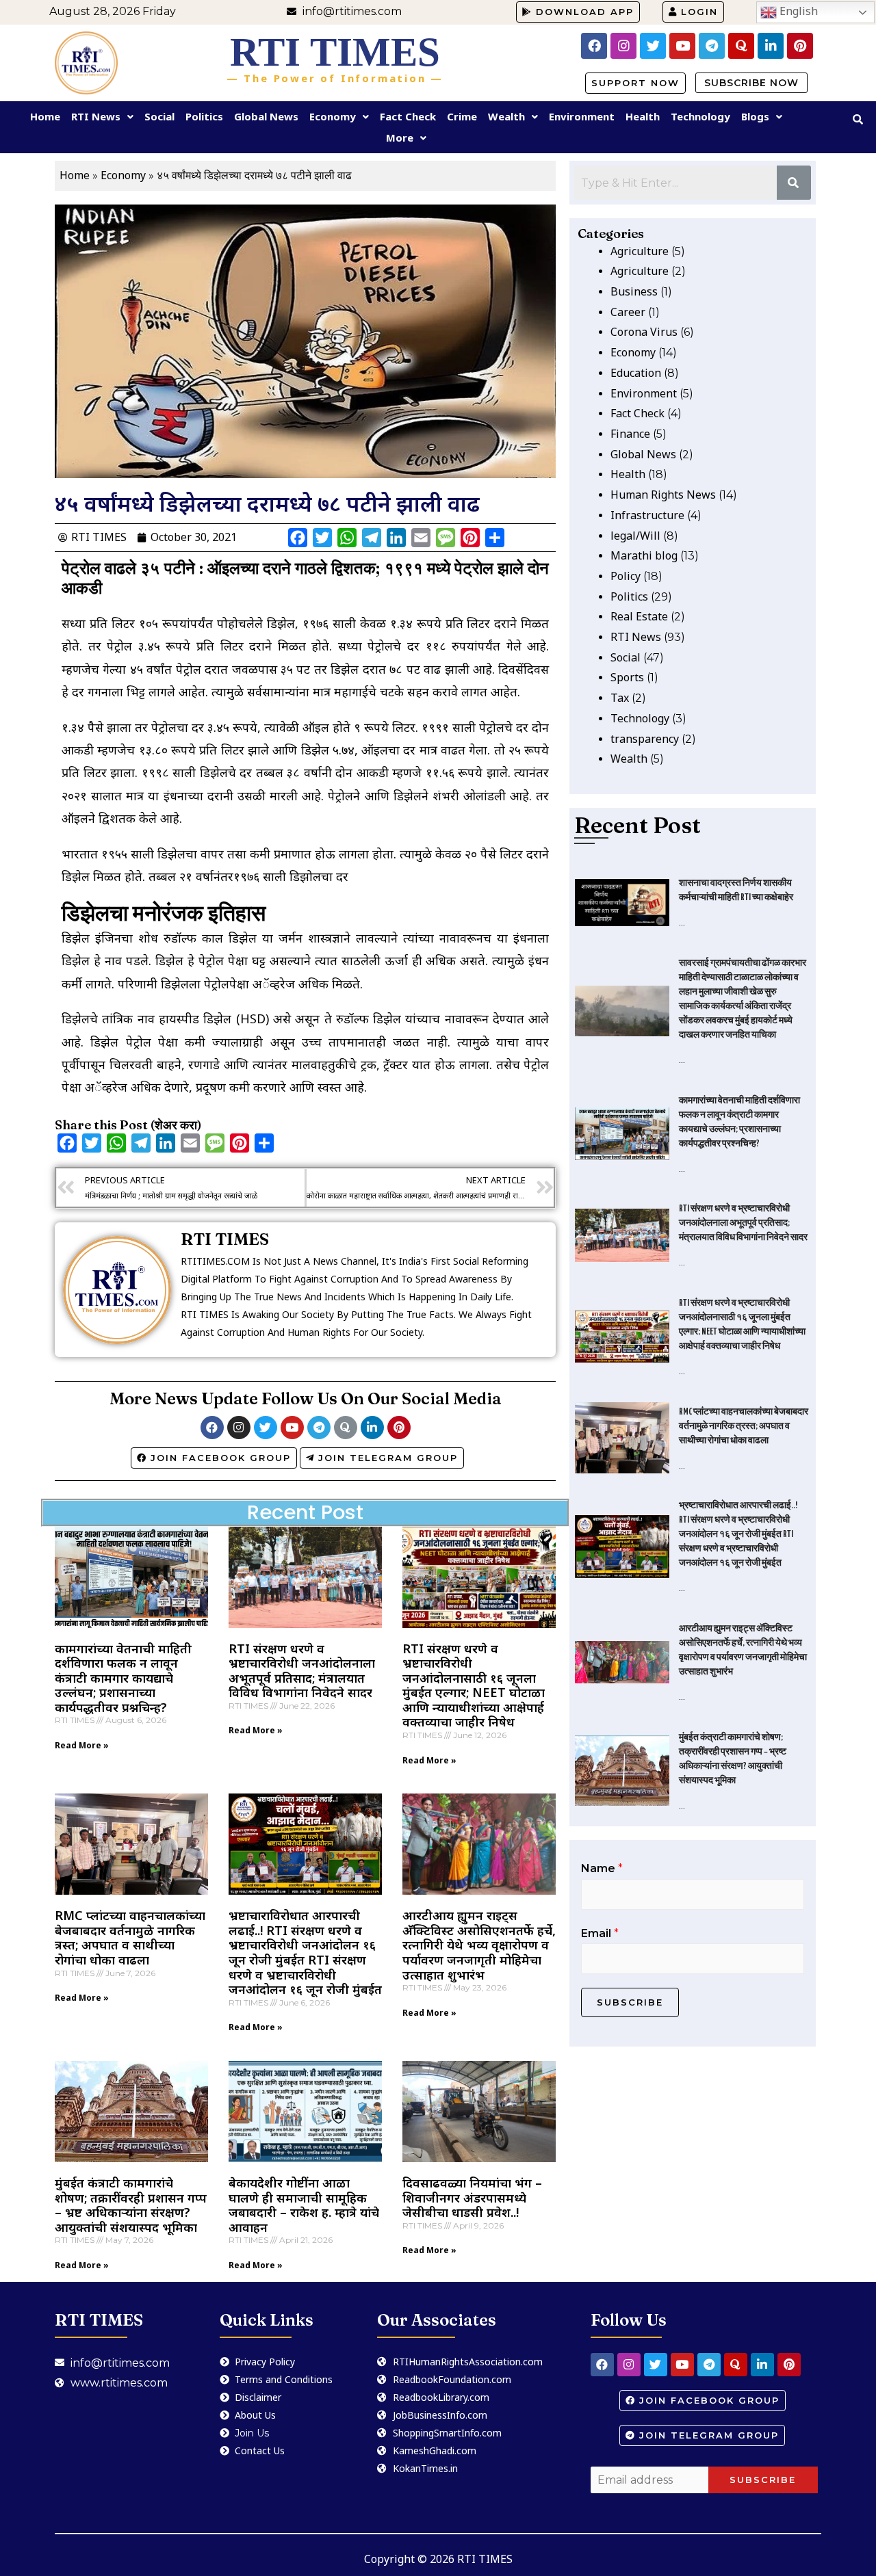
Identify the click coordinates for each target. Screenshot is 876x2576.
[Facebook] (594, 46)
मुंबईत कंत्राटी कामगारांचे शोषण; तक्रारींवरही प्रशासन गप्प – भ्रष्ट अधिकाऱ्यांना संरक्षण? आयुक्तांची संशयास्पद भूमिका (131, 2205)
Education (636, 373)
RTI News (96, 116)
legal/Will (635, 536)
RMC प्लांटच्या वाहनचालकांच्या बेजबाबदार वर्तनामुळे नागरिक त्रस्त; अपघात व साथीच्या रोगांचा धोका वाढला (130, 1937)
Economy (333, 116)
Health (643, 116)
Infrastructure (647, 515)
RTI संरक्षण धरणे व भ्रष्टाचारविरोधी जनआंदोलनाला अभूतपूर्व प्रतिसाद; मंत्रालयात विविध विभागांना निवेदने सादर (302, 1671)
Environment (582, 116)
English (797, 11)
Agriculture (640, 251)
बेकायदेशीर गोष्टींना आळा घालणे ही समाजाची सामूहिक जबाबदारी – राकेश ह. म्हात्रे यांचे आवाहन (304, 2205)
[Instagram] (623, 46)
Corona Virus (644, 332)
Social (159, 116)
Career (628, 312)
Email (600, 1933)
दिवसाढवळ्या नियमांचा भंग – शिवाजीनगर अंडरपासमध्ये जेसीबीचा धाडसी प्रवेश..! (472, 2197)
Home (45, 116)
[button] (578, 12)
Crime (462, 116)
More (400, 137)
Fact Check (408, 116)
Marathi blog (644, 555)
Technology (700, 116)
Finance (630, 434)
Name (602, 1868)
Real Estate (639, 616)
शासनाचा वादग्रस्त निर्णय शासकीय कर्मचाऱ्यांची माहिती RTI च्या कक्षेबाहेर (736, 891)
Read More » (82, 1745)
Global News (266, 116)
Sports (627, 677)
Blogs (755, 116)
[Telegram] (712, 46)
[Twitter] (653, 46)
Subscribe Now (751, 83)
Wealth (506, 116)
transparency (645, 739)
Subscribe (630, 2002)
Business (634, 291)
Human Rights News (663, 495)
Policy (626, 576)
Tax (620, 698)
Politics (204, 116)
